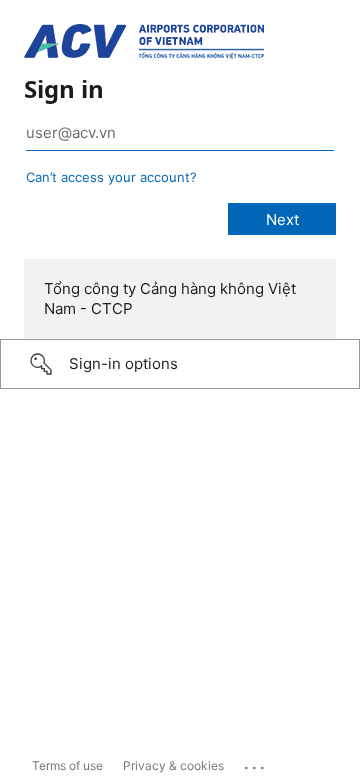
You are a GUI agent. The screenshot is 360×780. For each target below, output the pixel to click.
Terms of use (67, 765)
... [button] (256, 763)
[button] (180, 364)
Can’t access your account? (111, 177)
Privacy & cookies (173, 765)
